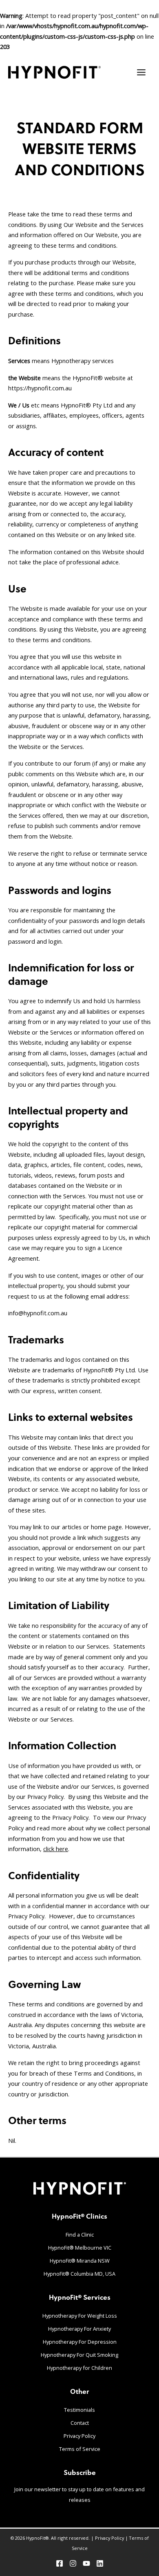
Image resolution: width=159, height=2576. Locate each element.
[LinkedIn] (100, 2563)
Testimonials (79, 2410)
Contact (80, 2423)
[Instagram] (73, 2563)
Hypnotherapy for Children (79, 2368)
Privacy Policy (79, 2436)
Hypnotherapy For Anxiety (79, 2329)
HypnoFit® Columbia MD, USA (79, 2274)
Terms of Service (80, 2449)
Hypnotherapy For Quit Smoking (79, 2355)
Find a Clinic (80, 2235)
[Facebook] (60, 2563)
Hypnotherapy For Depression (80, 2342)
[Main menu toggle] (141, 72)
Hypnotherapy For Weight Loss (80, 2316)
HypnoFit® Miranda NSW (80, 2261)
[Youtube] (86, 2563)
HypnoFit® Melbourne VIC (80, 2248)
